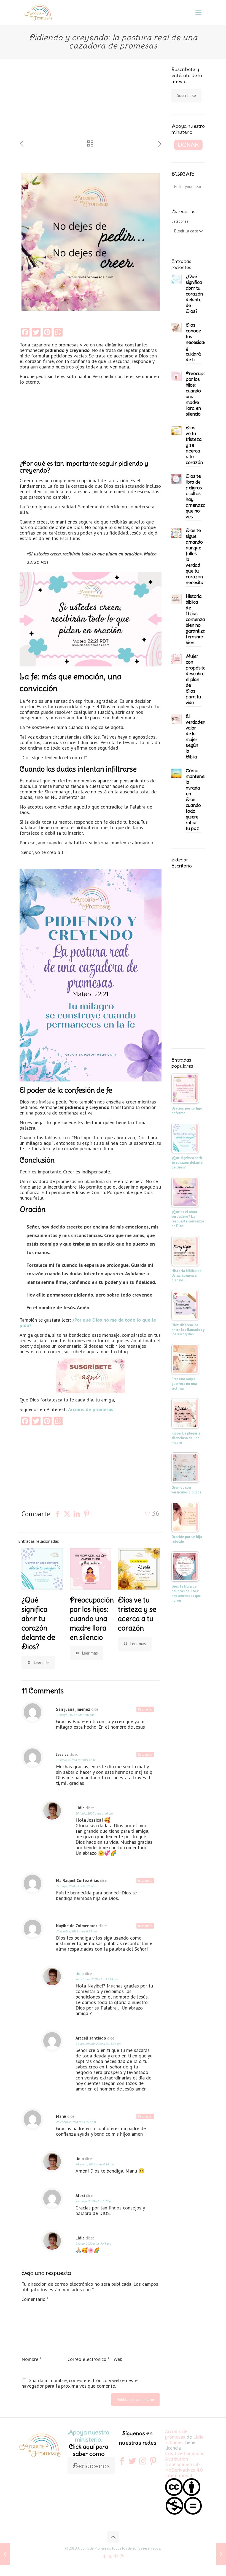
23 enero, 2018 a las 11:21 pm (76, 2122)
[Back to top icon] (113, 2537)
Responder (145, 1709)
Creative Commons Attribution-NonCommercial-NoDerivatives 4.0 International (185, 2465)
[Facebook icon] (104, 2556)
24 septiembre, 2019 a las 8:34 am (98, 2044)
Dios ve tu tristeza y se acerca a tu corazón (137, 1614)
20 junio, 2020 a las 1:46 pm (94, 1813)
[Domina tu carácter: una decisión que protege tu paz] (5, 2554)
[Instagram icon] (122, 2556)
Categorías (180, 221)
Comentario (35, 2299)
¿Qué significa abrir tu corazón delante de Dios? (38, 1623)
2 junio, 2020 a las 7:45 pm (93, 2243)
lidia (80, 1974)
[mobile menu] (198, 12)
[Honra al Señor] (221, 2554)
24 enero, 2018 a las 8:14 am (95, 2164)
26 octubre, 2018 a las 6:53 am (76, 1931)
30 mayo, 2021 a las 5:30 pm (75, 1715)
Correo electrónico (88, 2359)
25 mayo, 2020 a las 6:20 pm (94, 2201)
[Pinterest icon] (116, 2556)
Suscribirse (186, 95)
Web (118, 2359)
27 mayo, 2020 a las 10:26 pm (76, 1886)
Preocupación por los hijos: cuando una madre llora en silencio (92, 1619)
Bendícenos (91, 2466)
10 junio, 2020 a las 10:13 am (75, 1760)
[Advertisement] (57, 103)
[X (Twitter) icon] (110, 2556)
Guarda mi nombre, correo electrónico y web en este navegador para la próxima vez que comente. (80, 2383)
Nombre (31, 2359)
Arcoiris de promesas (176, 2434)
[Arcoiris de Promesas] (38, 12)
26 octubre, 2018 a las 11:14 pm (97, 1979)
